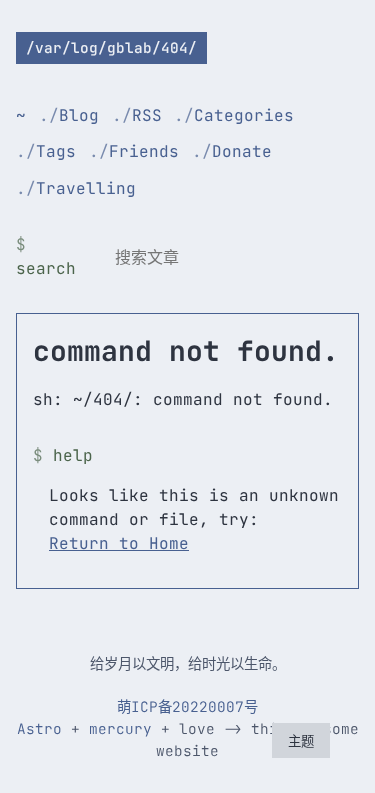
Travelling (86, 188)
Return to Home (119, 543)
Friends (144, 151)
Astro (39, 728)
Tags (56, 151)
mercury (120, 728)
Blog (79, 115)
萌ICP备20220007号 (187, 706)
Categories (244, 115)
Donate (242, 151)
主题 (301, 741)
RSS (147, 115)
